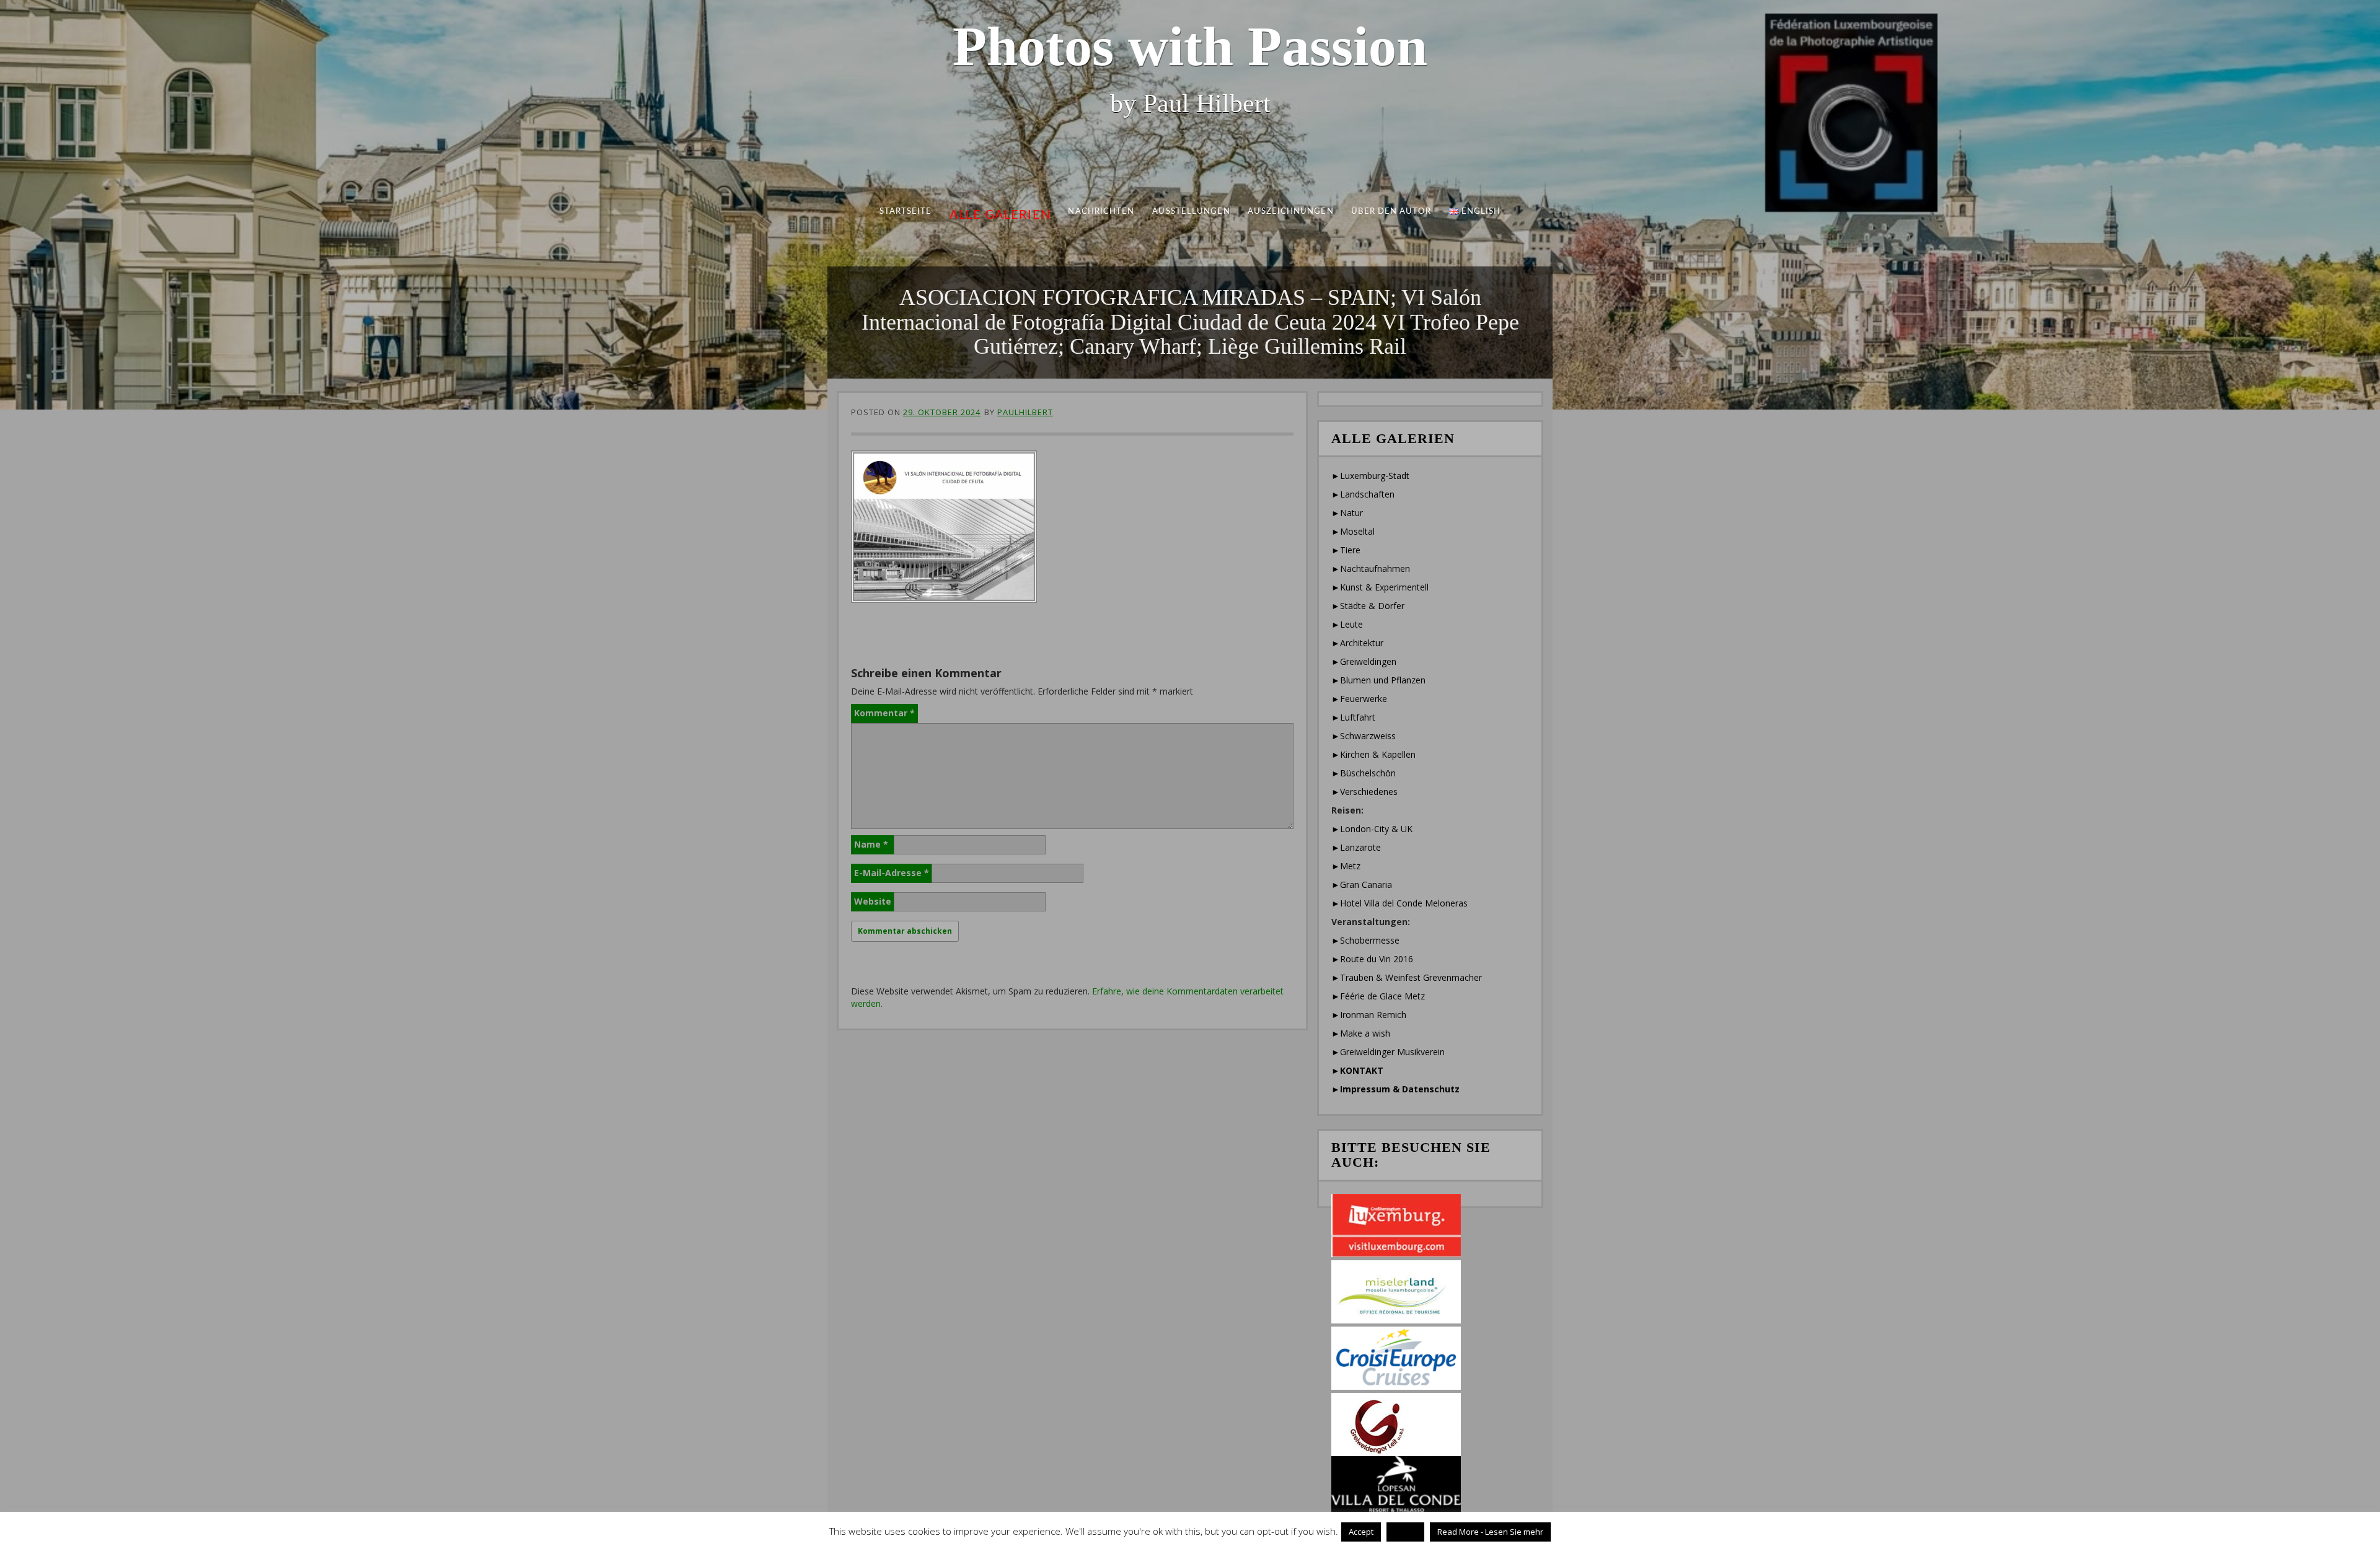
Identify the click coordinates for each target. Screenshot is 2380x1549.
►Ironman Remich (1369, 1015)
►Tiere (1346, 550)
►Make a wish (1361, 1033)
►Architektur (1357, 643)
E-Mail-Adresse (892, 873)
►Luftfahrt (1353, 717)
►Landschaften (1363, 494)
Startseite (906, 212)
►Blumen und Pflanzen (1378, 680)
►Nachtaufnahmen (1371, 568)
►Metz (1346, 866)
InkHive (1147, 1533)
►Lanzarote (1356, 847)
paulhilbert (1025, 412)
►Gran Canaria (1362, 884)
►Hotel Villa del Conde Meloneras (1399, 903)
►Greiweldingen (1364, 661)
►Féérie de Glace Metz (1378, 996)
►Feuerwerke (1359, 699)
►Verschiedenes (1364, 792)
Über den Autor (1391, 212)
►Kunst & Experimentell (1380, 587)
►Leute (1347, 624)
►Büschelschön (1364, 773)
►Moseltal (1353, 531)
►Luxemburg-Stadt (1370, 476)
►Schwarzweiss (1364, 736)
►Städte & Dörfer (1368, 606)
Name (871, 844)
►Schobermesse (1365, 940)
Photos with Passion (1190, 46)
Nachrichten (1102, 212)
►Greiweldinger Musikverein (1388, 1052)
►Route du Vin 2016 (1372, 959)
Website (873, 901)
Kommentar (884, 713)
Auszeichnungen (1290, 212)
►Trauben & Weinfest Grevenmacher (1407, 977)
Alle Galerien (1000, 215)
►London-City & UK (1372, 829)
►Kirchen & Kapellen (1373, 754)
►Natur (1347, 513)
